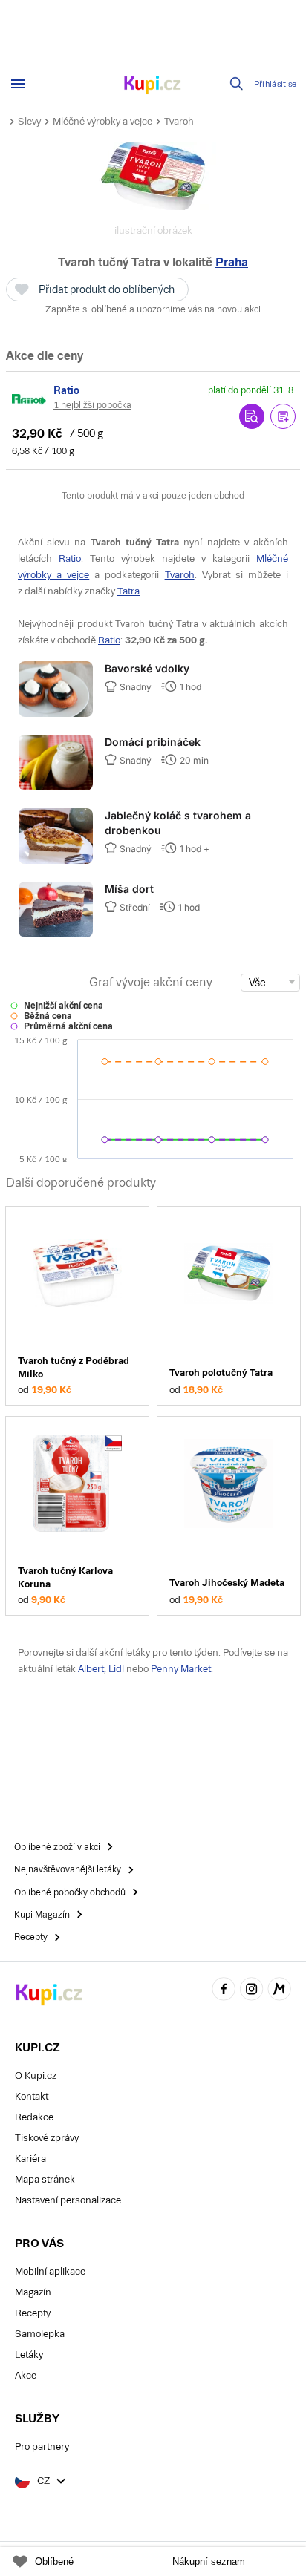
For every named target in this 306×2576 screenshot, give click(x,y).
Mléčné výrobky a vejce (102, 121)
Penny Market (181, 1669)
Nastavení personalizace (68, 2200)
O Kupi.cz (36, 2075)
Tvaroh (179, 121)
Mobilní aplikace (50, 2271)
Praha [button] (232, 262)
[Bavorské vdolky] (56, 714)
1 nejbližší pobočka (92, 405)
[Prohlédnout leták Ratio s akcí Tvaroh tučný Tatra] (252, 416)
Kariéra (30, 2159)
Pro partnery (42, 2446)
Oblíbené (54, 2562)
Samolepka (40, 2334)
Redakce (34, 2117)
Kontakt (32, 2096)
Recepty (33, 2313)
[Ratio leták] (30, 399)
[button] (283, 416)
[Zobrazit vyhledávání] (237, 84)
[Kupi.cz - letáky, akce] (153, 86)
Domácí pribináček (153, 742)
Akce (26, 2375)
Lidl (116, 1669)
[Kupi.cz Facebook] (224, 1991)
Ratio (70, 558)
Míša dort (129, 889)
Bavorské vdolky (147, 668)
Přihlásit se (276, 84)
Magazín (33, 2292)
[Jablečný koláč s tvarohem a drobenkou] (56, 861)
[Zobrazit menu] (18, 84)
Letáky (29, 2354)
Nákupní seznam (209, 2562)
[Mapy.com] (279, 1991)
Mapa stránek (45, 2179)
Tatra (128, 591)
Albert (91, 1669)
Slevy (29, 121)
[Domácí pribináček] (56, 787)
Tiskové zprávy (47, 2138)
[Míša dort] (56, 934)
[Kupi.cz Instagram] (252, 1991)
